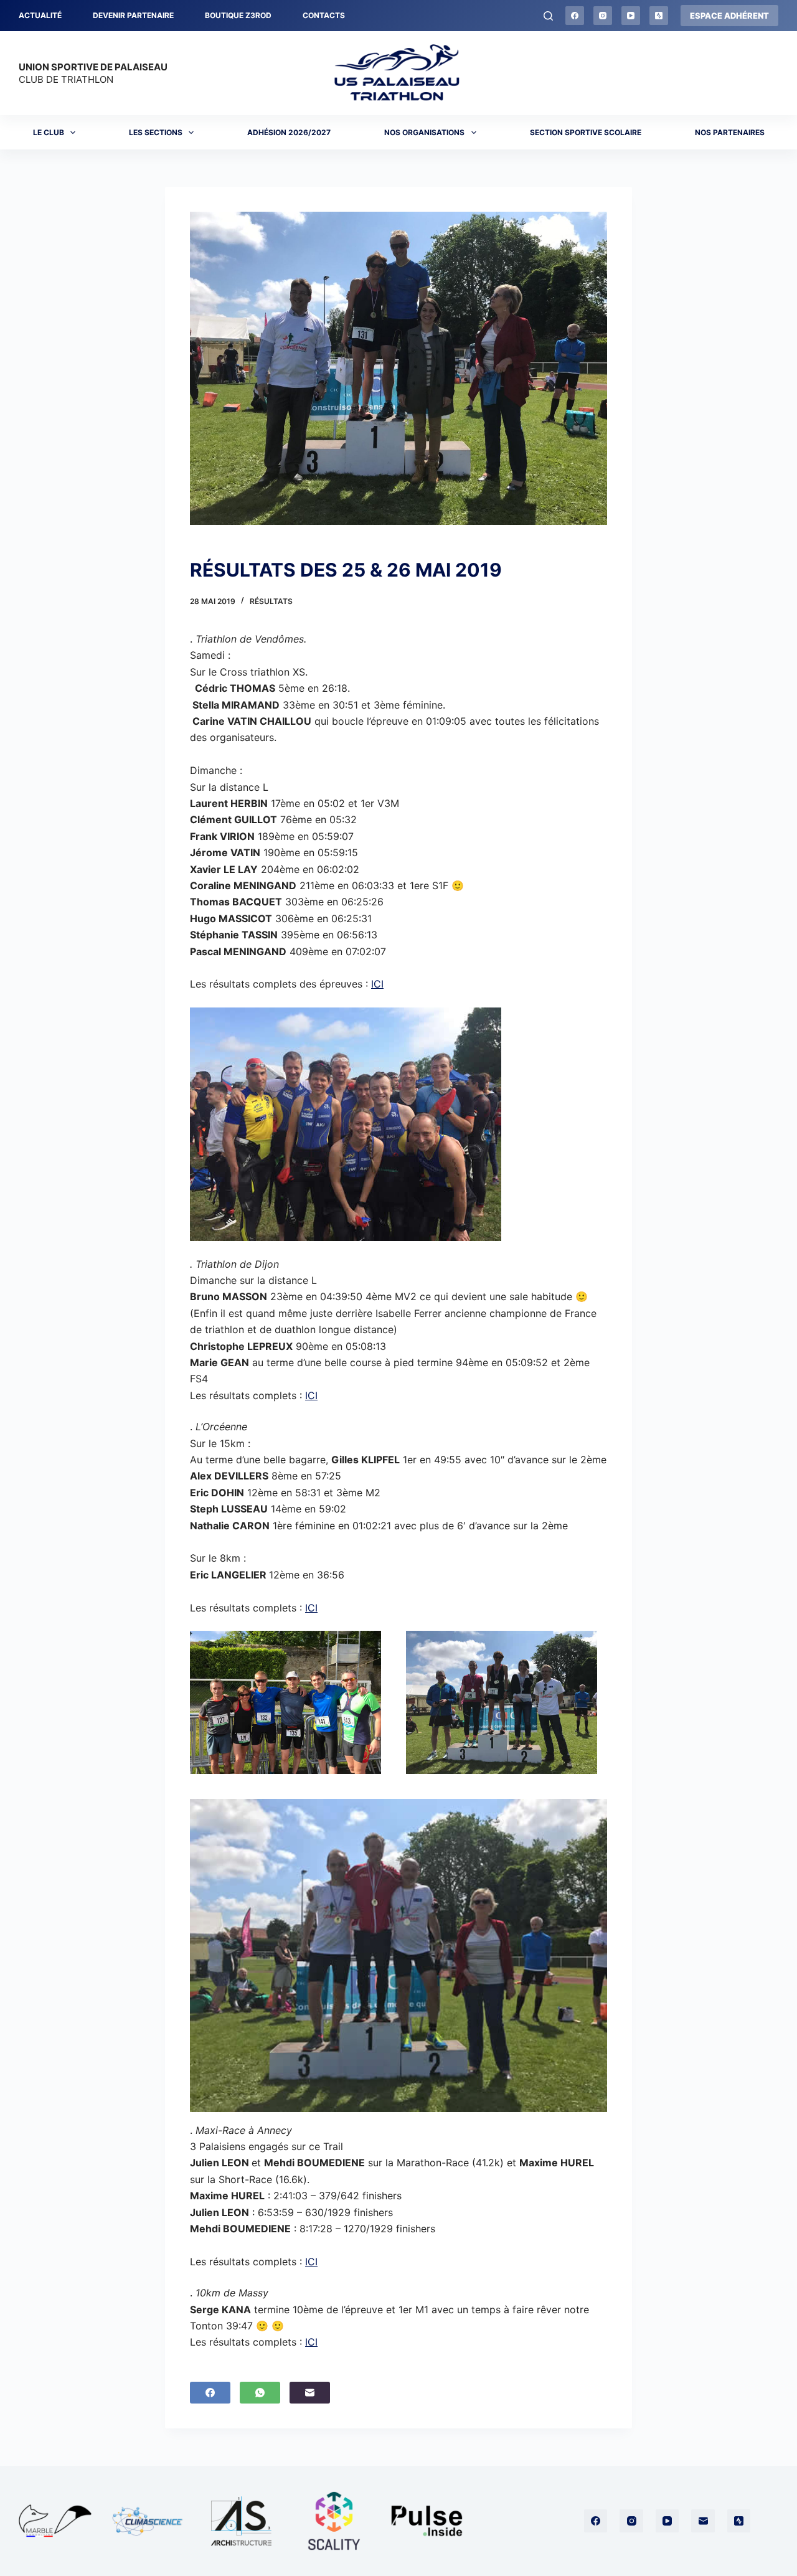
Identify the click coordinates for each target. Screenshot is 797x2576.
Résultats (271, 601)
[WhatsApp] (260, 2393)
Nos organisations (424, 132)
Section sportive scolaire (586, 132)
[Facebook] (575, 16)
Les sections (156, 132)
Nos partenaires (730, 132)
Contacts (324, 15)
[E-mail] (310, 2393)
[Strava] (659, 16)
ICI (377, 984)
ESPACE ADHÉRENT (729, 16)
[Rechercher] (548, 16)
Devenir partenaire (133, 15)
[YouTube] (631, 16)
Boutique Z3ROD (238, 15)
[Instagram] (603, 16)
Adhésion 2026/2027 (289, 132)
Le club (49, 132)
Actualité (40, 15)
